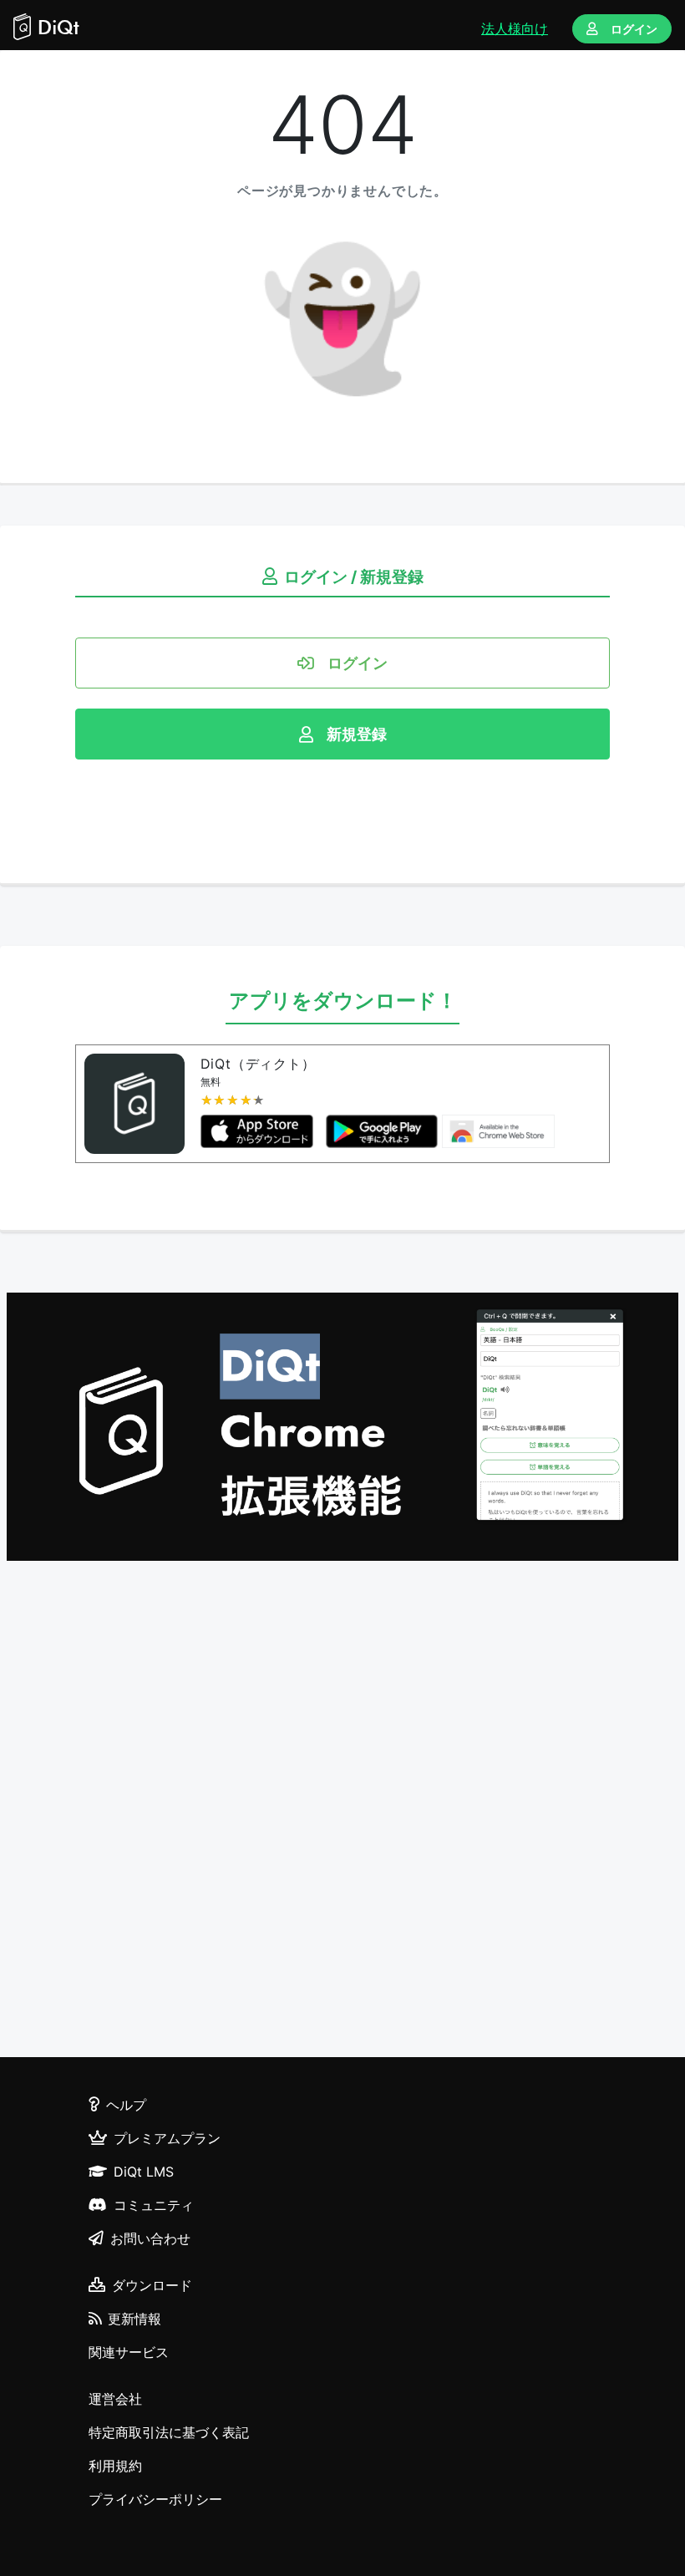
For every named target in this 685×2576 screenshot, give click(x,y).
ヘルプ (126, 2105)
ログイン (634, 29)
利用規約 (115, 2466)
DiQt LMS (144, 2172)
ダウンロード (152, 2285)
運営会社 (115, 2399)
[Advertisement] (342, 1811)
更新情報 (134, 2319)
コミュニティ (154, 2205)
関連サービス (129, 2352)
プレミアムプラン (167, 2138)
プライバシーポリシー (155, 2499)
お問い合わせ (150, 2238)
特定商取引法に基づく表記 (169, 2432)
